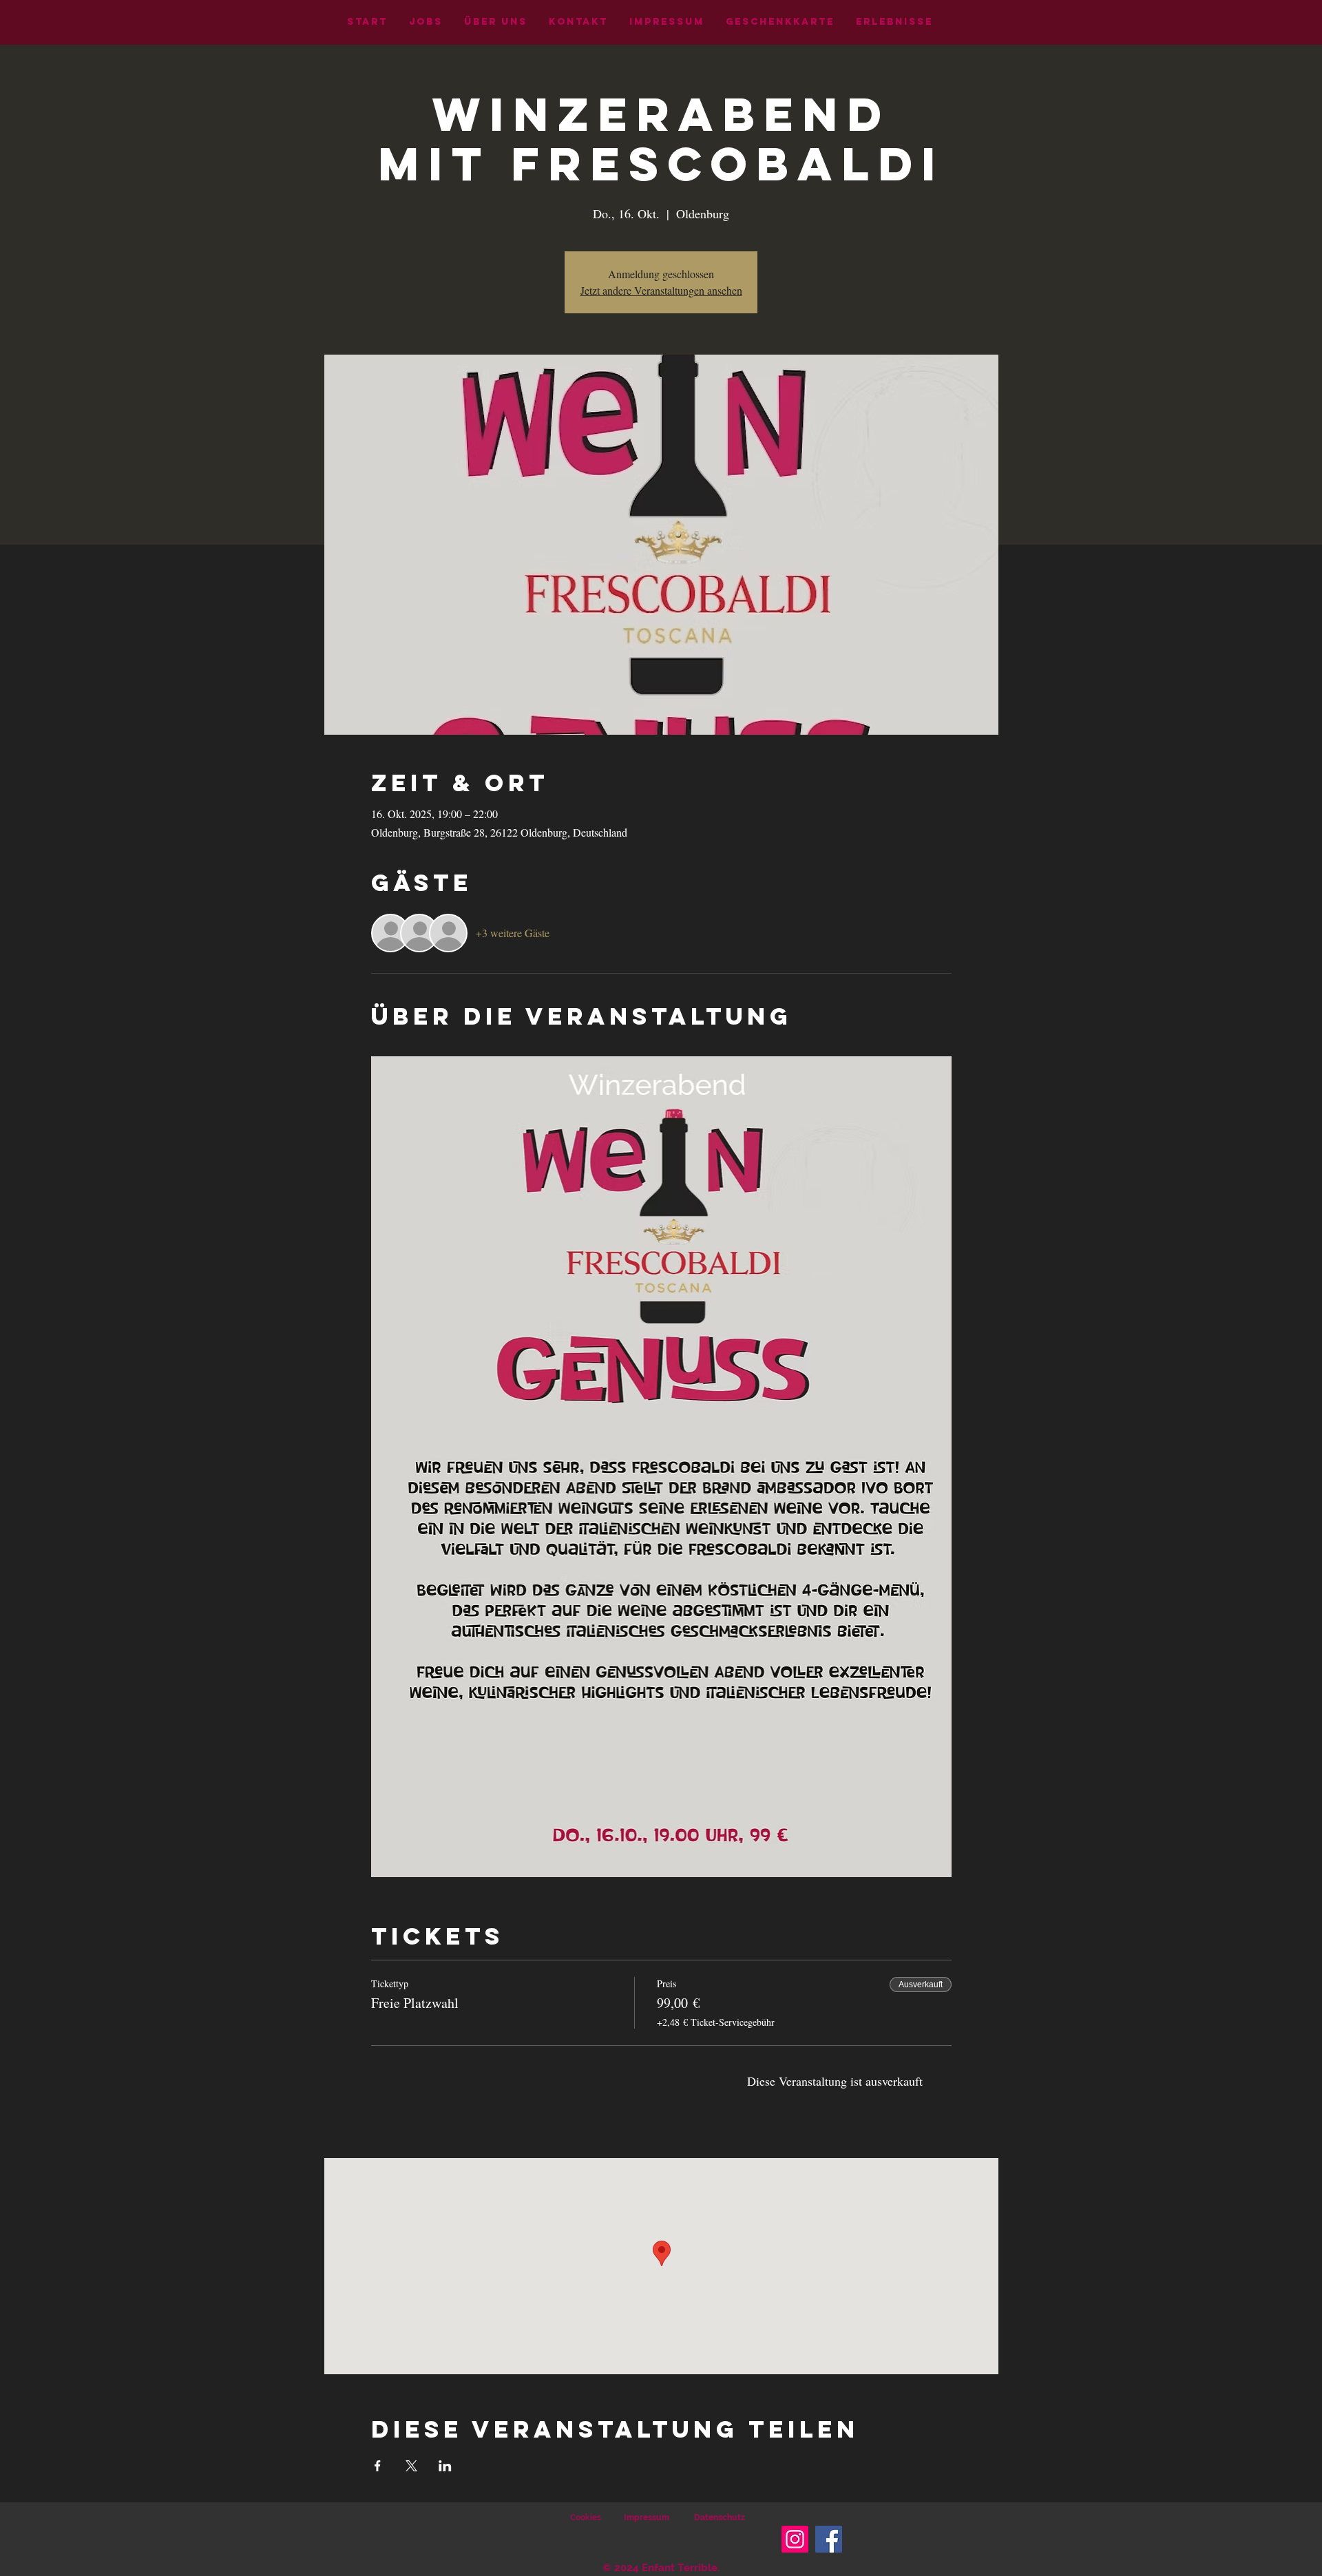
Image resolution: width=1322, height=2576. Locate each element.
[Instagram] (795, 2539)
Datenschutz (720, 2517)
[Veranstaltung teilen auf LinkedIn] (445, 2466)
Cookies (586, 2517)
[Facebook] (829, 2539)
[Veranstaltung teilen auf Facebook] (378, 2466)
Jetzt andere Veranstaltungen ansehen (661, 290)
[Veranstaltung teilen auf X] (411, 2466)
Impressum (647, 2517)
